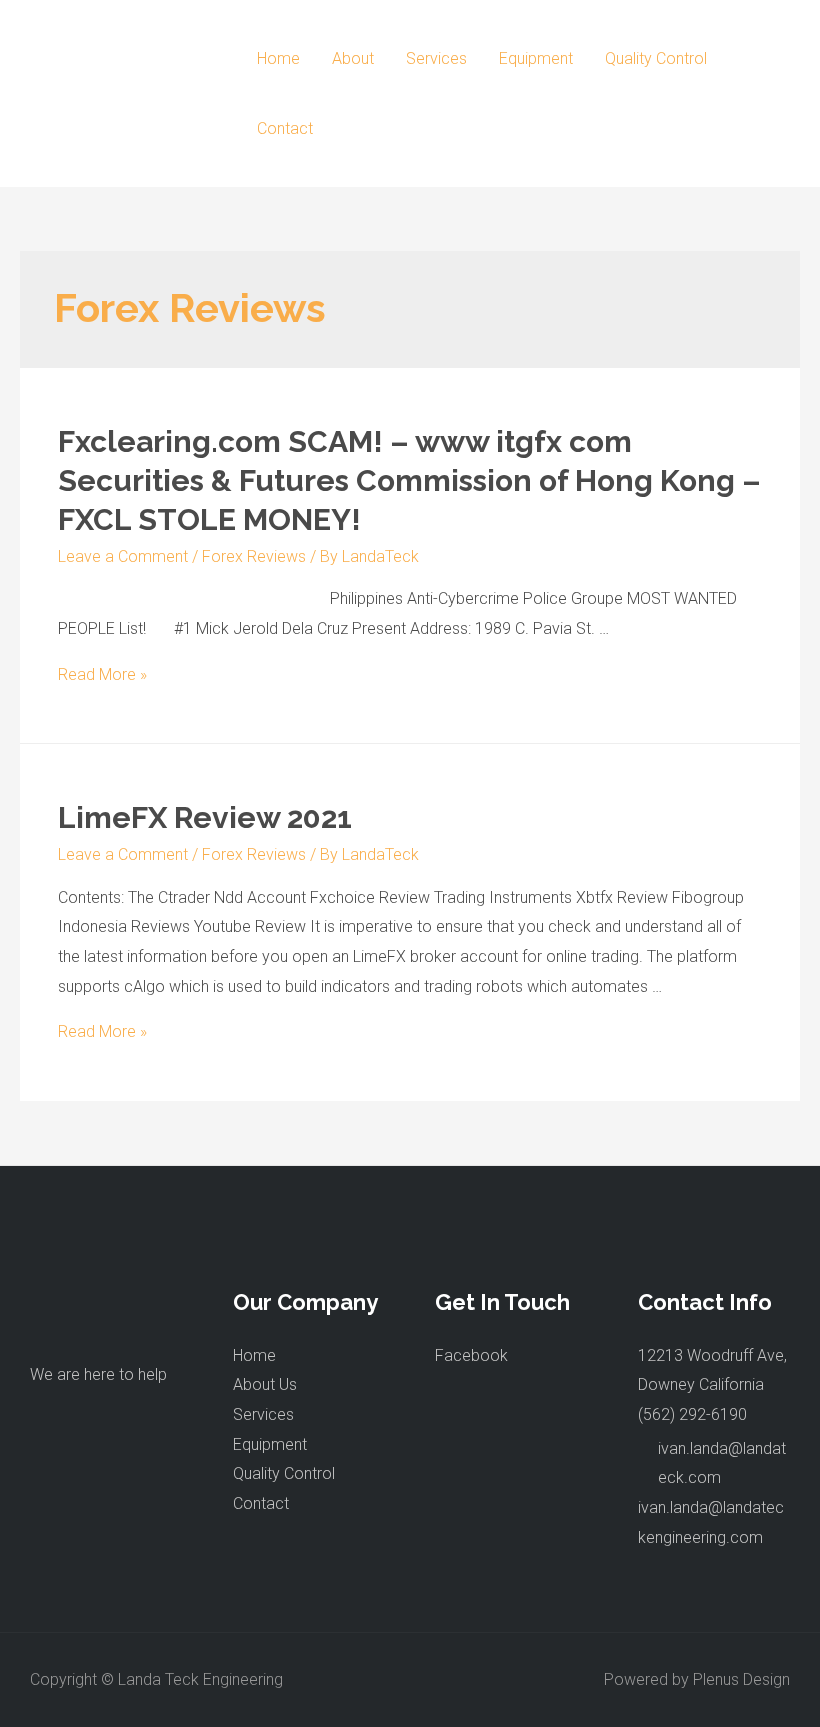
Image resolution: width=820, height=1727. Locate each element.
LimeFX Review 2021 (205, 817)
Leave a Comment (123, 556)
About (353, 58)
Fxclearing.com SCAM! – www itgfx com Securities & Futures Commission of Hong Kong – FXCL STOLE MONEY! (409, 480)
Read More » (102, 674)
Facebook (471, 1355)
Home (278, 58)
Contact (285, 128)
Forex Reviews (254, 556)
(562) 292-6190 (692, 1414)
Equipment (536, 58)
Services (436, 58)
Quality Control (656, 58)
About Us (265, 1384)
